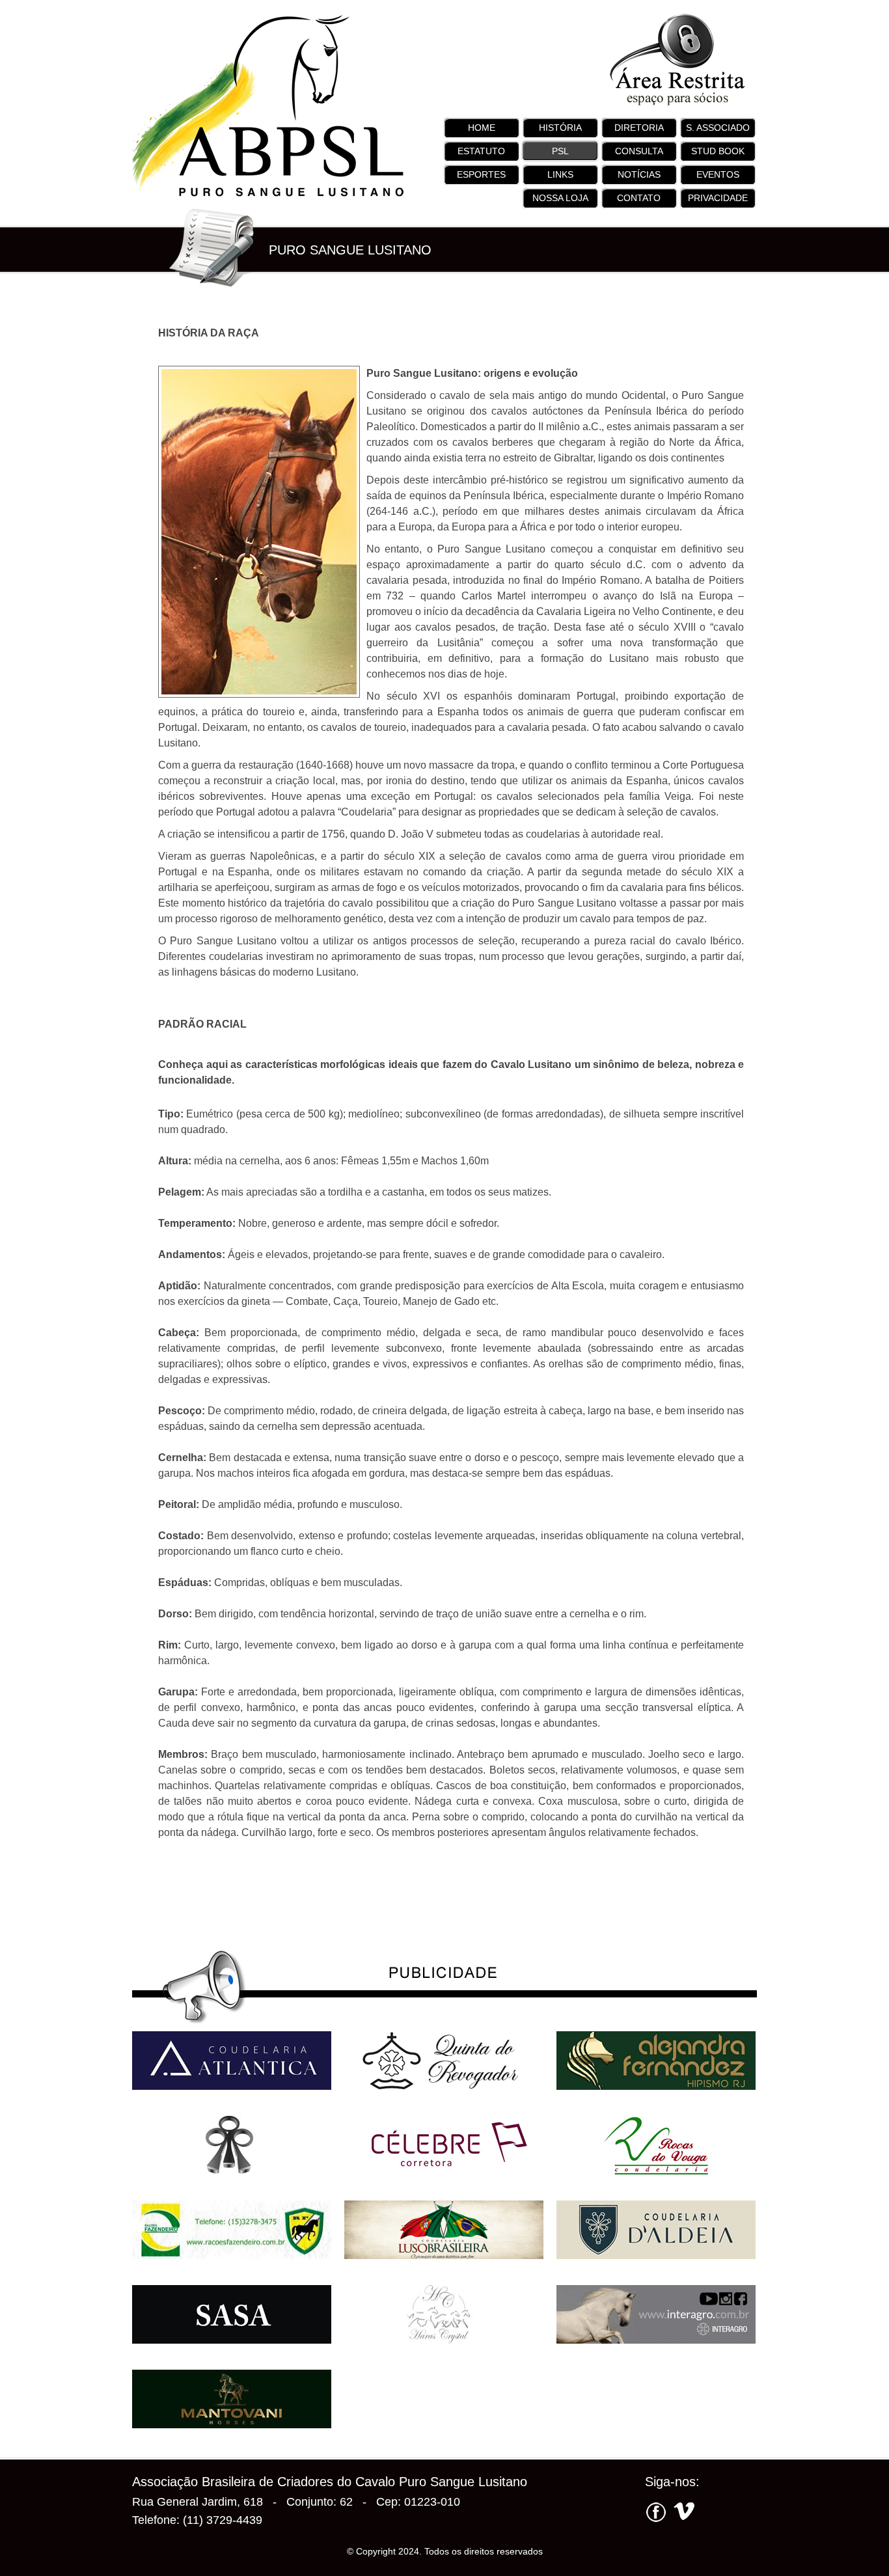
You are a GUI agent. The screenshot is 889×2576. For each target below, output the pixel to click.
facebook (656, 2514)
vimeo (682, 2514)
